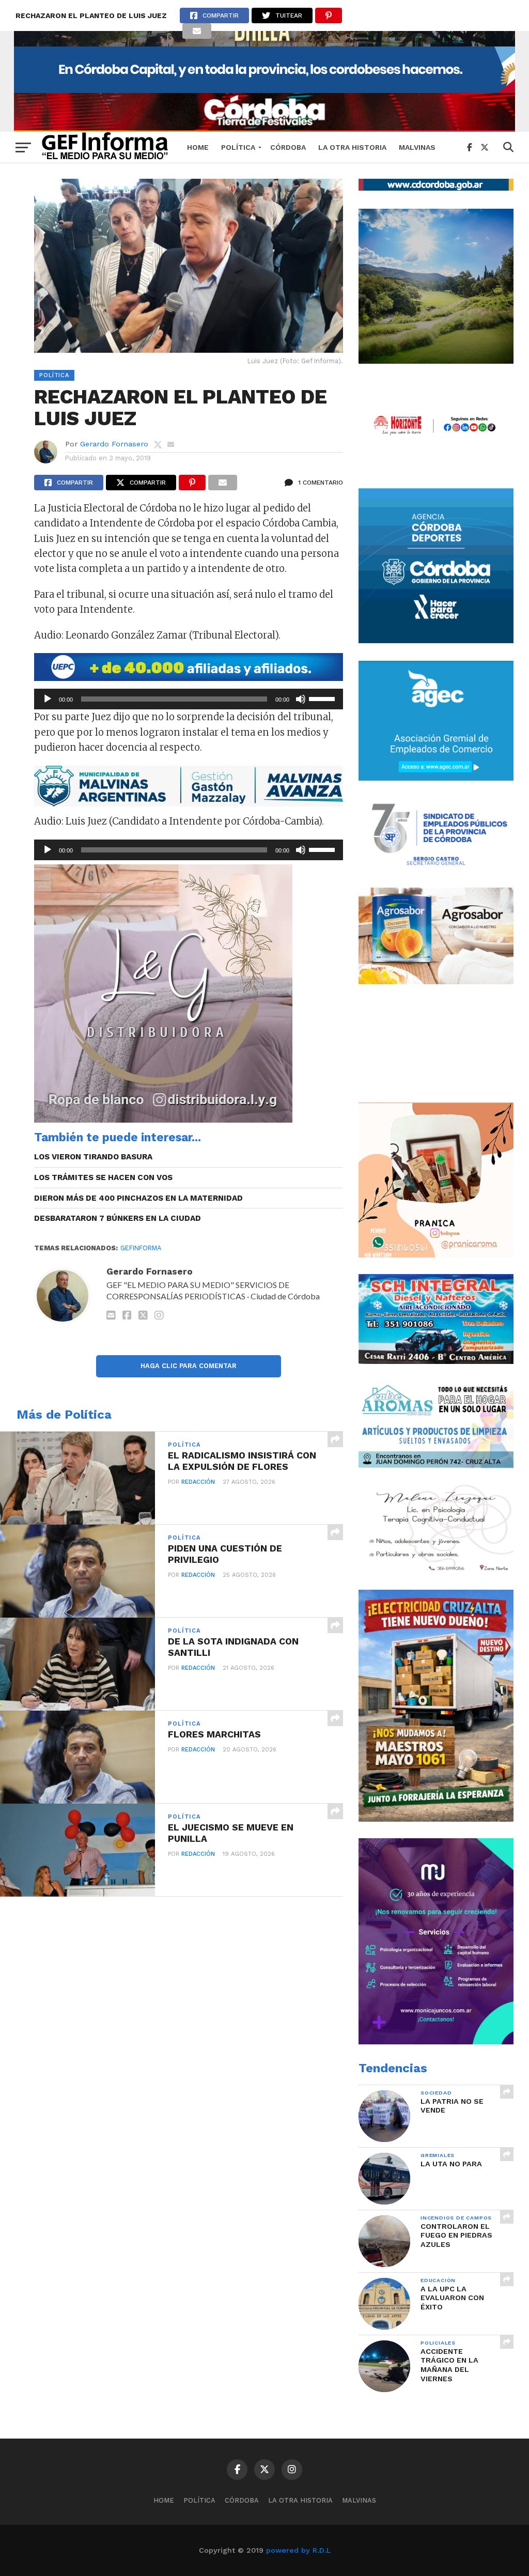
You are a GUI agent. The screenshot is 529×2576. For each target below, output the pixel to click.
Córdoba (288, 147)
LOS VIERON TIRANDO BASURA (93, 1157)
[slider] (323, 698)
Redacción (198, 1482)
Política (238, 147)
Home (198, 147)
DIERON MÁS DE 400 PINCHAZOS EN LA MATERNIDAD (138, 1198)
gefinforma (141, 1248)
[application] (189, 699)
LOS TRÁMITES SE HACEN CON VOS (103, 1177)
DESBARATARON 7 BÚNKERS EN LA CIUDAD (118, 1218)
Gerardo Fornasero (114, 444)
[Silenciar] (301, 699)
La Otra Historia (352, 147)
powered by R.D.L (298, 2550)
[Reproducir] (48, 699)
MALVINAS (417, 147)
